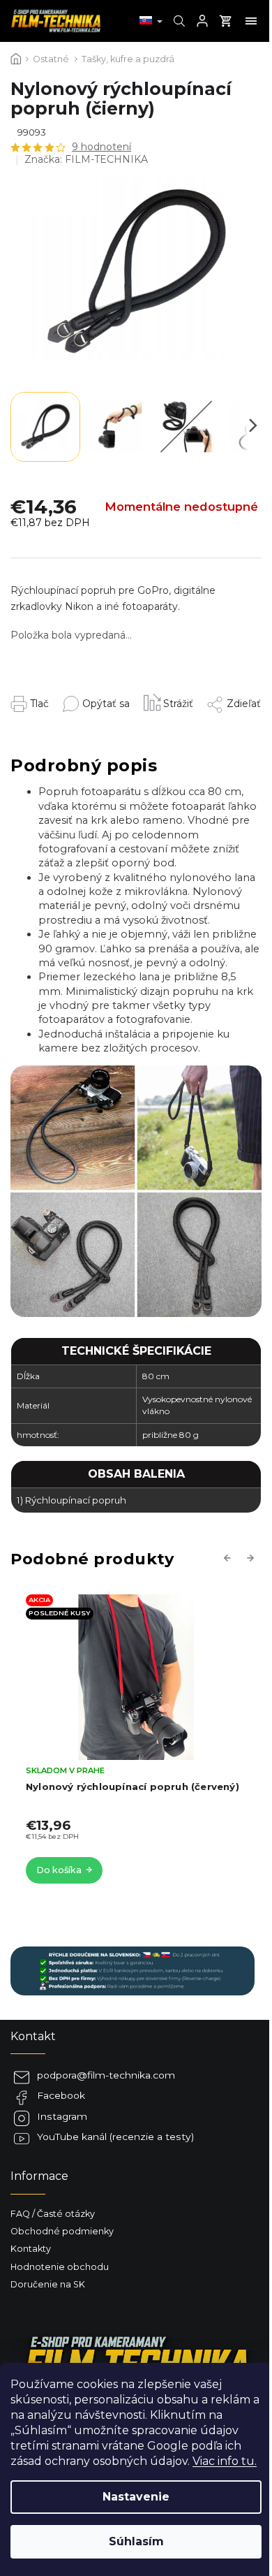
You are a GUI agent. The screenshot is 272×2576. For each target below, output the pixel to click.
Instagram (62, 2116)
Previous (229, 1557)
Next (252, 1557)
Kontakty (31, 2249)
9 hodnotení (101, 147)
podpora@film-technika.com (106, 2075)
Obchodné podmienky (62, 2231)
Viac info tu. (225, 2461)
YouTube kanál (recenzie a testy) (115, 2137)
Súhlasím (136, 2541)
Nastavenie (136, 2497)
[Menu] (251, 21)
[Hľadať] (177, 21)
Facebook (61, 2095)
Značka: (86, 159)
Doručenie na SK (48, 2284)
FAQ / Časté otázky (53, 2214)
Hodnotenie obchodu (60, 2267)
